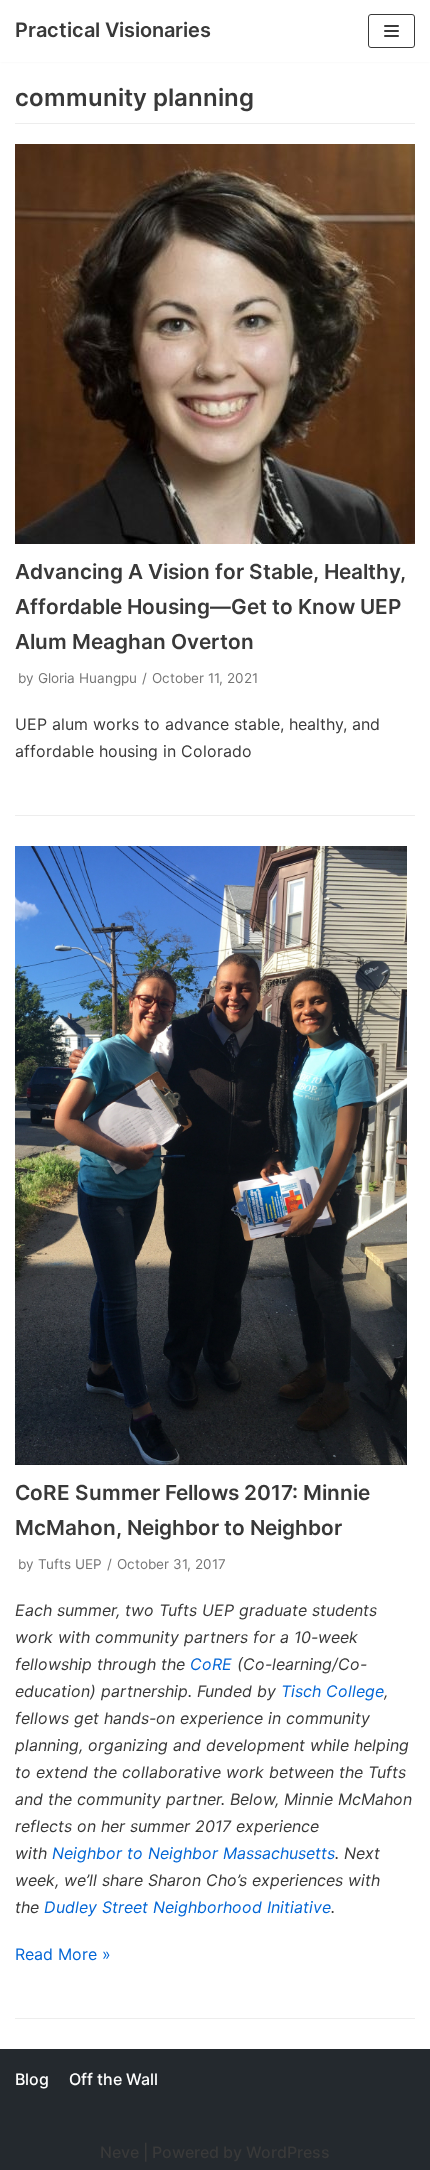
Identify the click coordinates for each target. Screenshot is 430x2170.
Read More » (63, 1954)
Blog (32, 2079)
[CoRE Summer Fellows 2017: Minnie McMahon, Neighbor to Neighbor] (215, 1156)
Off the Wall (113, 2079)
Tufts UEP (70, 1564)
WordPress (288, 2152)
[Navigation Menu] (391, 31)
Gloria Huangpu (87, 678)
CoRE (211, 1664)
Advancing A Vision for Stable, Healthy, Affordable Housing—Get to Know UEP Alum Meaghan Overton (210, 606)
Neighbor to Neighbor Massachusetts (193, 1853)
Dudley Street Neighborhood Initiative (187, 1907)
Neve (119, 2152)
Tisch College (332, 1691)
